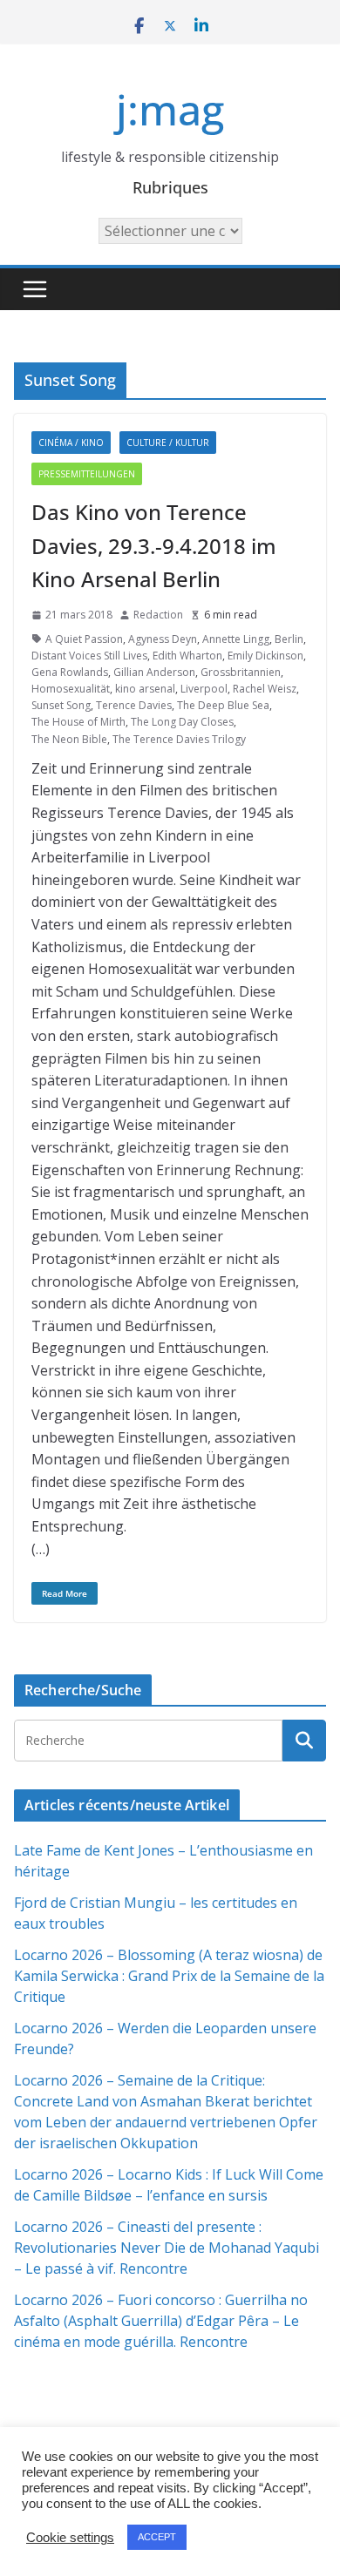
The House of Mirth (78, 722)
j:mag (170, 109)
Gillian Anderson (154, 672)
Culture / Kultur (168, 443)
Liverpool (204, 689)
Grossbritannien (241, 672)
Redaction (158, 615)
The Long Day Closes (182, 722)
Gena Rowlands (70, 672)
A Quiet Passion (84, 639)
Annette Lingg (236, 639)
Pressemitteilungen (87, 474)
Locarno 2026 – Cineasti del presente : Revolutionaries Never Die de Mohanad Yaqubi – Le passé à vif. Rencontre (167, 2248)
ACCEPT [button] (157, 2537)
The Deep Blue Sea (223, 705)
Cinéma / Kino (71, 443)
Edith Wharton (187, 656)
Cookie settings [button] (70, 2538)
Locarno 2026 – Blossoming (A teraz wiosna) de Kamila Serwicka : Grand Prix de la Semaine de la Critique (169, 1976)
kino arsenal (145, 689)
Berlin (289, 639)
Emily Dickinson (265, 656)
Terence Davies (134, 705)
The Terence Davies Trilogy (179, 739)
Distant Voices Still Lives (89, 656)
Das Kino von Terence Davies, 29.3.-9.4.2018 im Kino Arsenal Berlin (154, 545)
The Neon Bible (69, 739)
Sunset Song (61, 705)
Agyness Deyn (163, 639)
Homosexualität (71, 689)
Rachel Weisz (265, 689)
